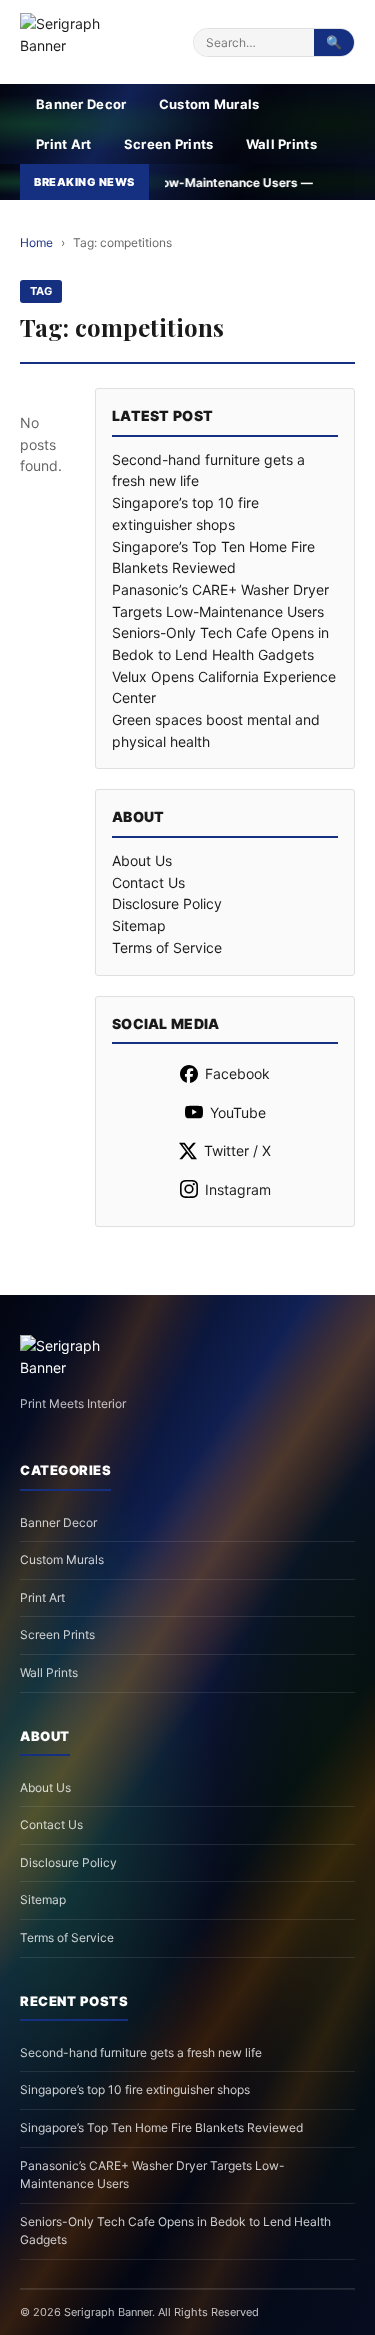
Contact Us (148, 882)
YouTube (238, 1112)
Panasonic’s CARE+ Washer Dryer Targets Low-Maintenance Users (152, 2175)
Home (36, 242)
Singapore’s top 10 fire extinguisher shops (135, 2089)
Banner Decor (81, 104)
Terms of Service (167, 947)
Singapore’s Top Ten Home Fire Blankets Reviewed (161, 2127)
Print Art (64, 144)
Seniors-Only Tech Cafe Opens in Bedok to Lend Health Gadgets (175, 2231)
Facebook (237, 1073)
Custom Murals (209, 104)
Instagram (238, 1189)
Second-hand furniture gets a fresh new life (141, 2052)
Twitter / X (237, 1150)
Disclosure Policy (167, 903)
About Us (142, 860)
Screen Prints (169, 144)
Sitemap (139, 925)
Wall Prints (281, 144)
